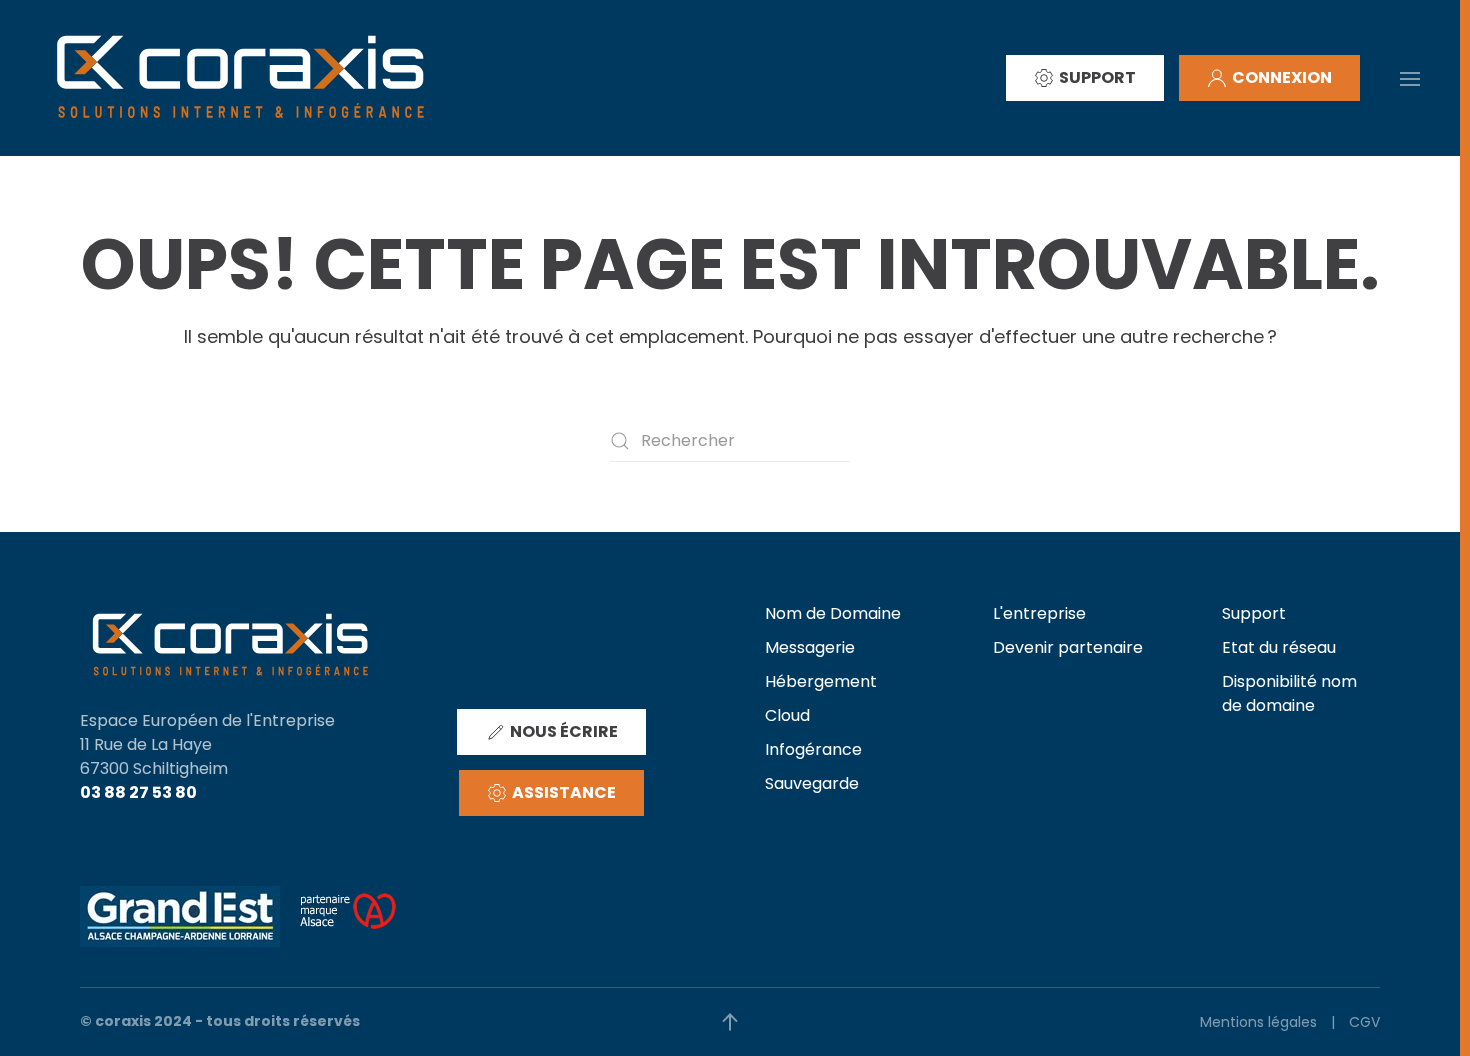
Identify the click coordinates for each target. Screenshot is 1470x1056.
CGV (1364, 1022)
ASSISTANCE (564, 792)
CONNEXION (1282, 77)
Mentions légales (1258, 1022)
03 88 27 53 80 (138, 792)
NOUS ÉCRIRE (564, 731)
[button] (1410, 77)
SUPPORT (1097, 77)
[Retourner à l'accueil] (240, 78)
